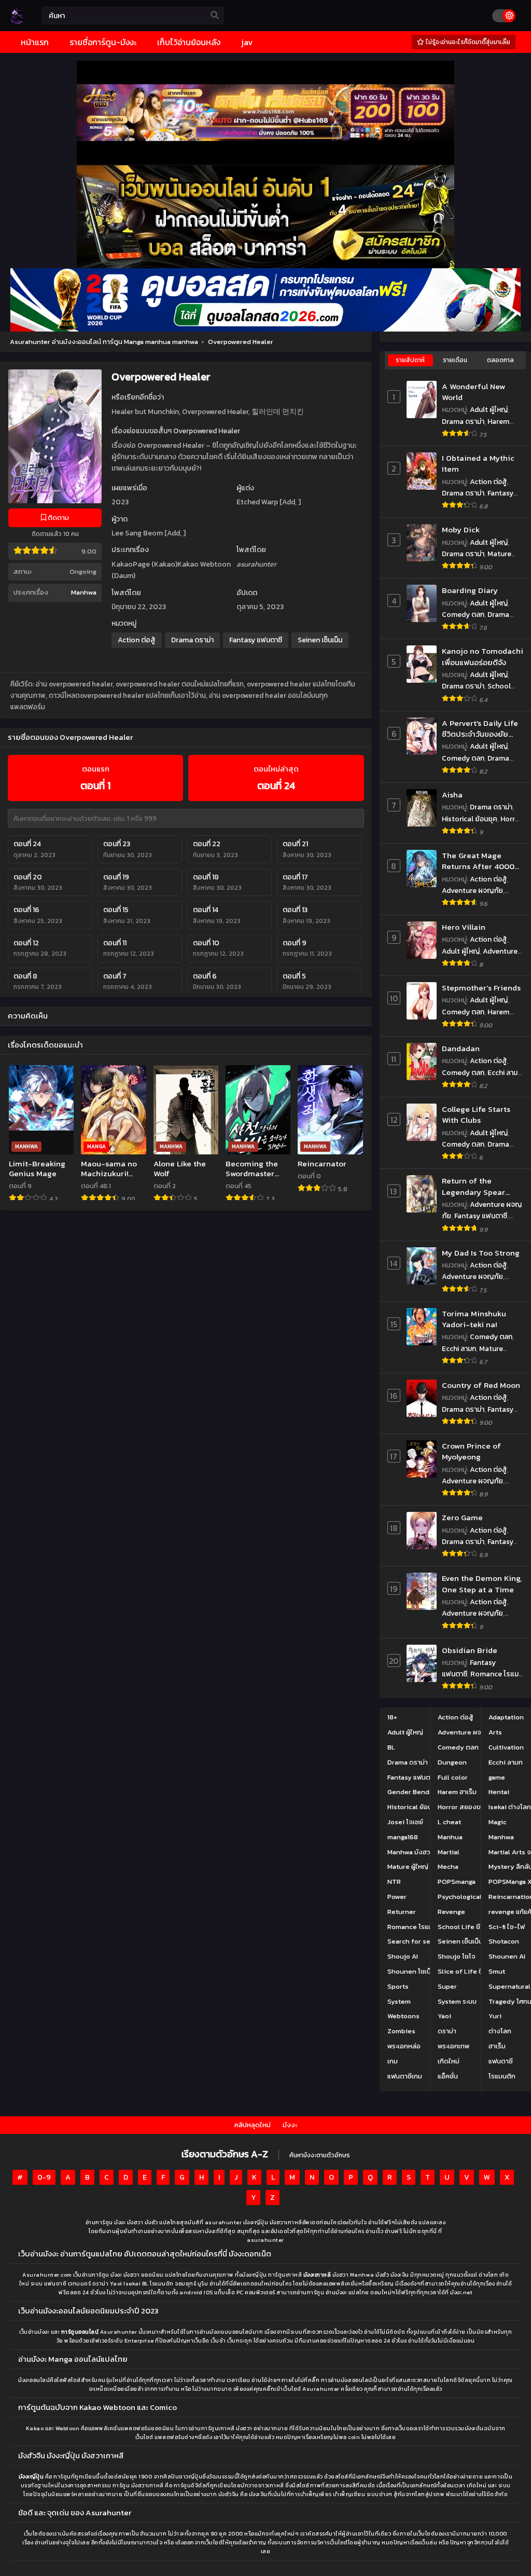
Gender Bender (412, 1792)
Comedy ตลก (463, 615)
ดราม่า (447, 2031)
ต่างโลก (500, 2031)
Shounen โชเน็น (411, 1971)
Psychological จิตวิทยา (472, 1897)
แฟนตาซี (501, 2061)
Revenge (451, 1912)
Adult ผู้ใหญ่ (489, 410)
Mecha (448, 1866)
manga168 (403, 1837)
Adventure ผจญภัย (472, 891)
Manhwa (84, 592)
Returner (402, 1912)
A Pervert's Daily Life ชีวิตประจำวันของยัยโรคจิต (480, 729)
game (497, 1777)
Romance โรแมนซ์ (414, 1927)
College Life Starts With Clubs (476, 1115)
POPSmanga (457, 1882)
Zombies (401, 2031)
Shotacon (504, 1941)
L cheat (449, 1822)
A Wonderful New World (473, 392)
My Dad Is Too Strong (481, 1253)
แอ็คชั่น (448, 2076)
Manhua (450, 1837)
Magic (498, 1822)
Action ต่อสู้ (137, 640)
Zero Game (462, 1517)
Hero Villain (464, 927)
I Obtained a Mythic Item (478, 464)
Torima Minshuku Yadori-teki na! (474, 1319)
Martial (449, 1852)
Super (447, 1986)
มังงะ (290, 2125)
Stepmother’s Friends (481, 988)
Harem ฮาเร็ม (457, 1792)
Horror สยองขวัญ (464, 1807)
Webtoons (403, 2016)
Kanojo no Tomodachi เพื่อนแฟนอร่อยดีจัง (483, 657)
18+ (392, 1717)
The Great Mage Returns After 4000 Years (478, 861)
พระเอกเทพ (453, 2046)
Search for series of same (429, 1941)
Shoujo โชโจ (457, 1956)
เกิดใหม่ (449, 2061)
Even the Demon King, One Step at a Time (482, 1584)
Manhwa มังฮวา (410, 1852)
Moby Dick (461, 529)
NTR (394, 1882)
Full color (453, 1777)
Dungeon (452, 1762)
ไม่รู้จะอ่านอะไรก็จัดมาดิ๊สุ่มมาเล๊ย (467, 42)
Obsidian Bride (470, 1650)
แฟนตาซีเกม (405, 2076)
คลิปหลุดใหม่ (253, 2125)
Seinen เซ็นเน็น (320, 640)
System (399, 2001)
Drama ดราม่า (192, 640)
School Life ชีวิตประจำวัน (476, 692)
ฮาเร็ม (497, 2046)
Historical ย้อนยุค (470, 819)
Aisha (452, 795)
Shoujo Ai (403, 1956)
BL (391, 1747)
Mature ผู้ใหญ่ (408, 1866)
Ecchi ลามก (505, 1073)
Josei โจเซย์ (405, 1822)
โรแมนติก (502, 2076)
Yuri (495, 2016)
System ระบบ (457, 2001)
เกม (393, 2061)
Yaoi (444, 2016)
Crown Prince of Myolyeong (471, 1451)
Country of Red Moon (481, 1385)
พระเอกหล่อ (404, 2046)
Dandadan (461, 1048)
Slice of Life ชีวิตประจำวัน (477, 1971)
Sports (398, 1986)
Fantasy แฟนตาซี (256, 640)
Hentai (499, 1792)
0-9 (44, 2177)
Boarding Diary (470, 590)
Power (397, 1897)
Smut (497, 1971)
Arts (495, 1732)
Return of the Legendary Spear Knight (473, 1186)
